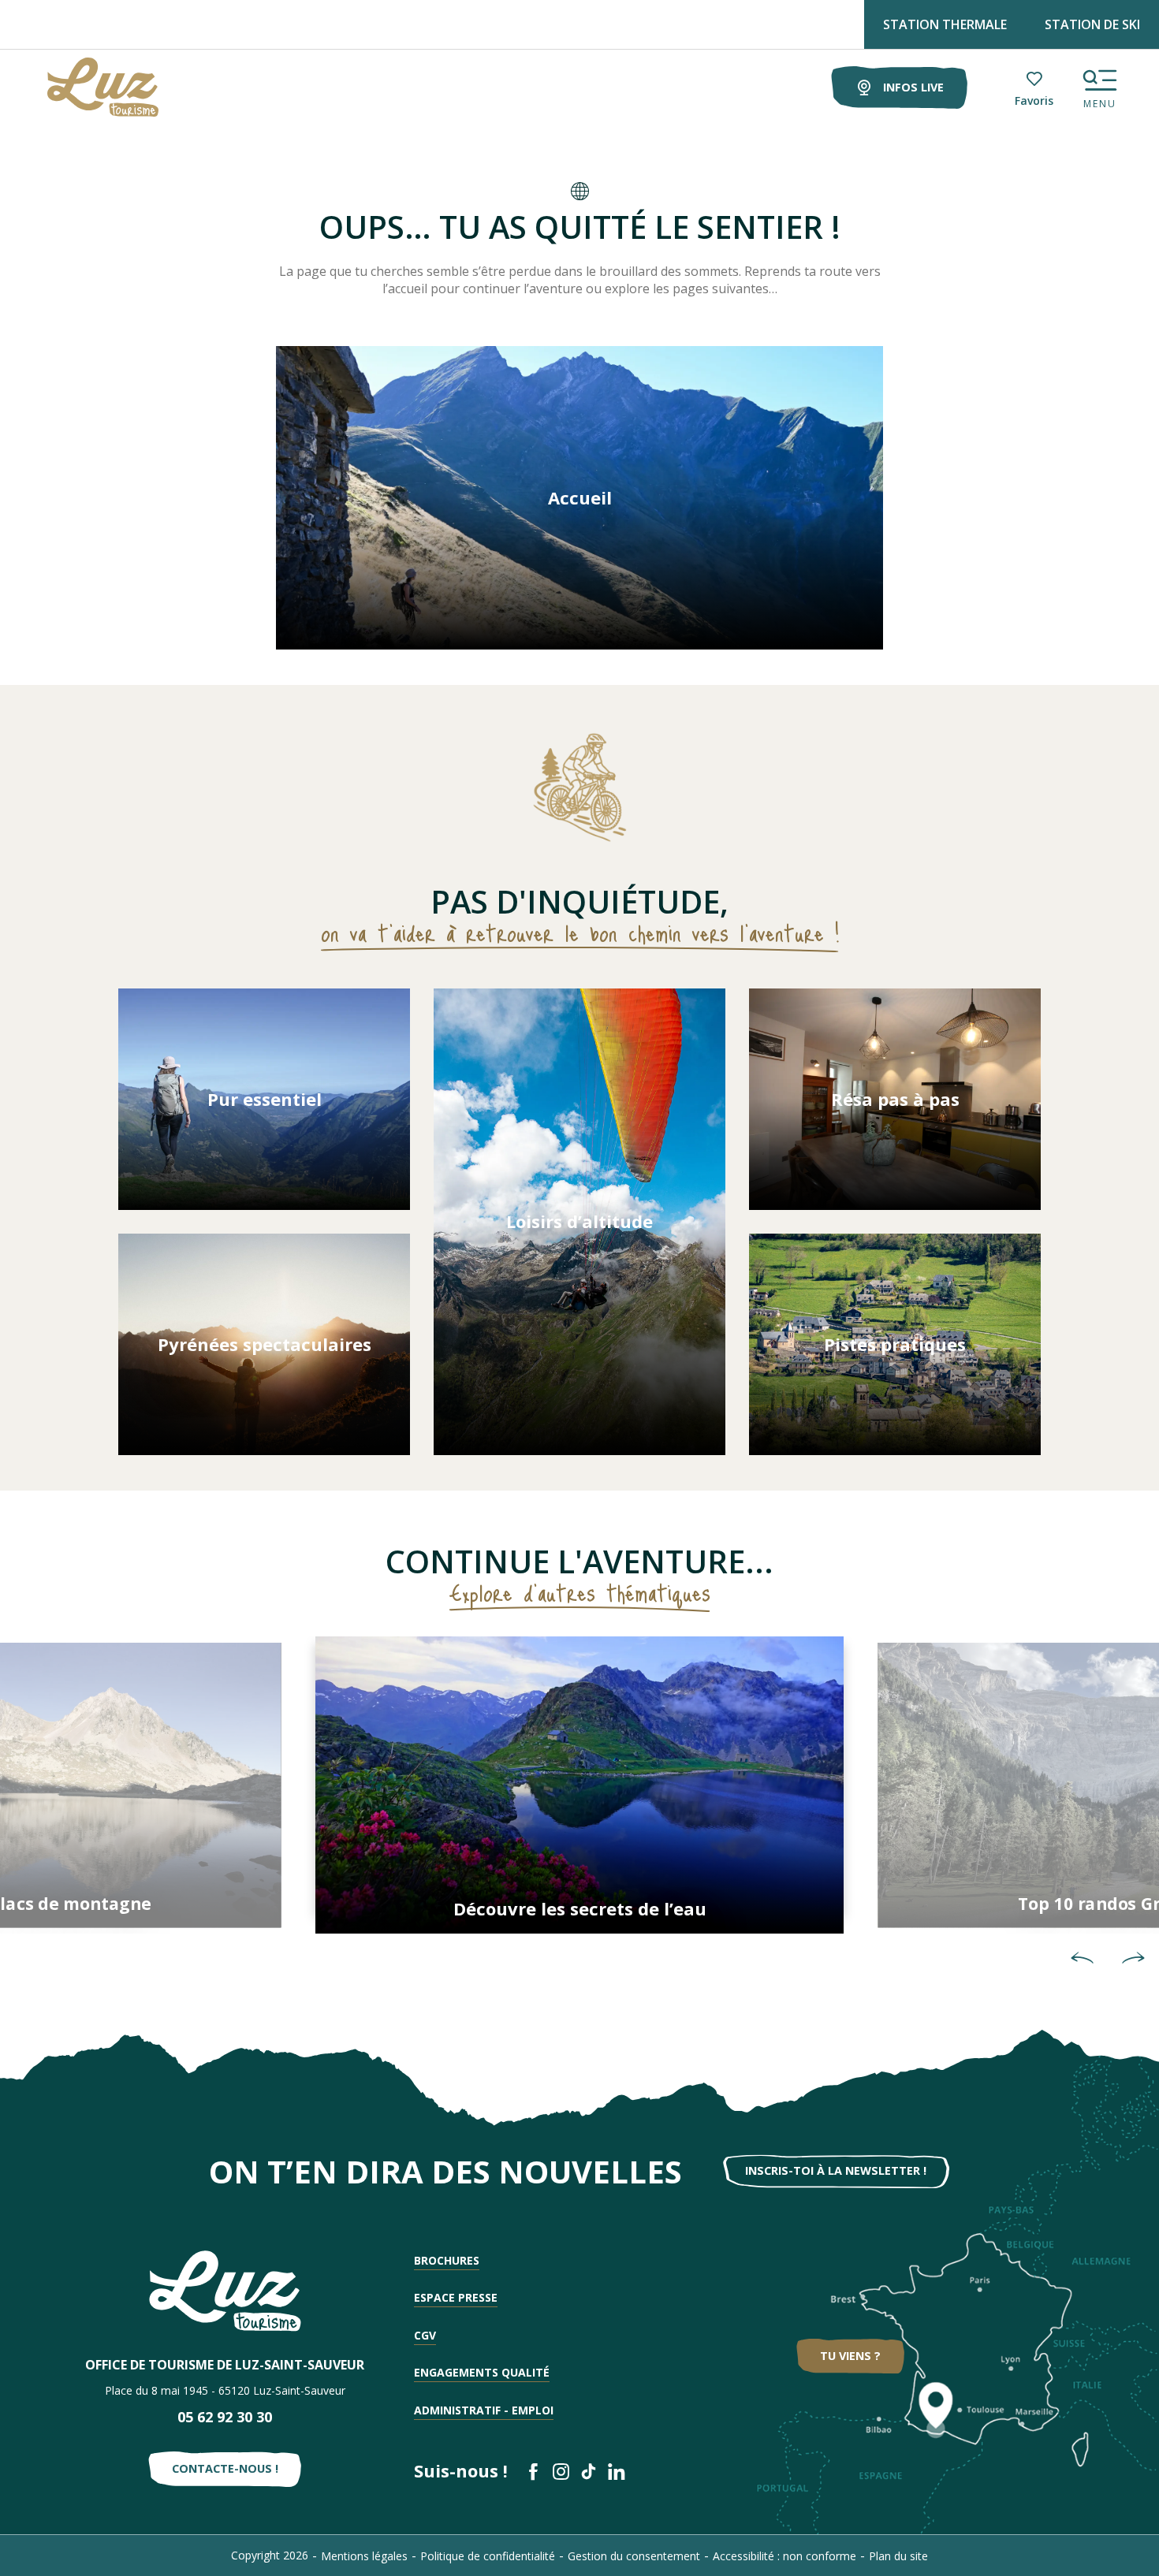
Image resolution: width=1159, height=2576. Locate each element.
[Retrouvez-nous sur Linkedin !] (616, 2472)
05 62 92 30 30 (225, 2417)
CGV (425, 2335)
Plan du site (898, 2556)
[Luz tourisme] (83, 87)
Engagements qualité (482, 2372)
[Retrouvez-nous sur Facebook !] (533, 2472)
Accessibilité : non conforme (784, 2556)
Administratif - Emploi (484, 2410)
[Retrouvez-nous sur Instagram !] (561, 2472)
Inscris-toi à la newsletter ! (836, 2170)
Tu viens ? (850, 2356)
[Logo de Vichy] (225, 2291)
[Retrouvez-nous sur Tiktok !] (589, 2472)
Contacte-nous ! (225, 2468)
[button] (1082, 1958)
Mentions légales (364, 2556)
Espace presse (456, 2297)
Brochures (447, 2260)
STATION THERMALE (945, 24)
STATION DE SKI (1092, 24)
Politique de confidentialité (488, 2556)
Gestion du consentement (634, 2556)
